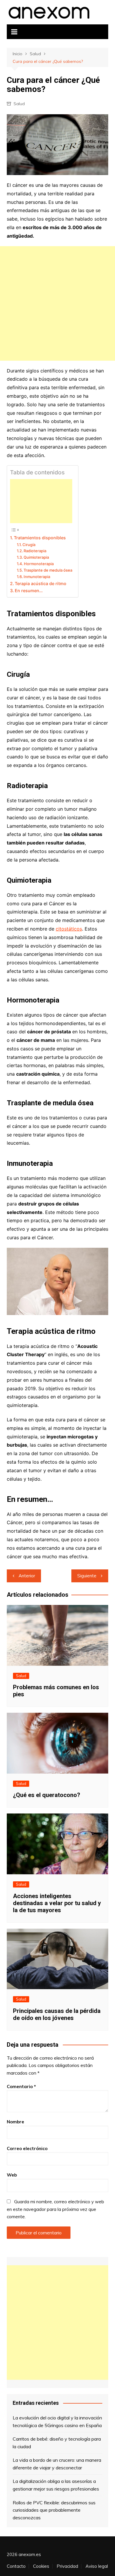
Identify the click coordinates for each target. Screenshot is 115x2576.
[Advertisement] (57, 303)
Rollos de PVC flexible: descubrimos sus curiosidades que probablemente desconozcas (54, 2510)
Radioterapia (35, 551)
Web (12, 2175)
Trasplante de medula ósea (48, 570)
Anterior (27, 1576)
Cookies (41, 2566)
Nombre (15, 2122)
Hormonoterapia (39, 564)
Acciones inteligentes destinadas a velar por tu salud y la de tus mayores (57, 1903)
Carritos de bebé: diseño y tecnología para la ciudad (57, 2443)
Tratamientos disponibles (40, 538)
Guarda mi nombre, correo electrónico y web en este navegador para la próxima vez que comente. (55, 2209)
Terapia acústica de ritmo (41, 583)
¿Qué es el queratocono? (47, 1795)
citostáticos (69, 929)
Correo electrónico (27, 2148)
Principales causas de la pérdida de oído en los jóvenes (57, 2014)
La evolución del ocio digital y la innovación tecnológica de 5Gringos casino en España (57, 2421)
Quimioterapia (36, 557)
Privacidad (67, 2566)
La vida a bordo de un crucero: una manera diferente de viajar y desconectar (57, 2464)
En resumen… (29, 591)
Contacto (16, 2566)
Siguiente (87, 1576)
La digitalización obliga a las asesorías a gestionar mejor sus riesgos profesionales (56, 2485)
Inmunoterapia (37, 577)
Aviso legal (97, 2566)
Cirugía (29, 545)
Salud (19, 104)
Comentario (21, 2087)
